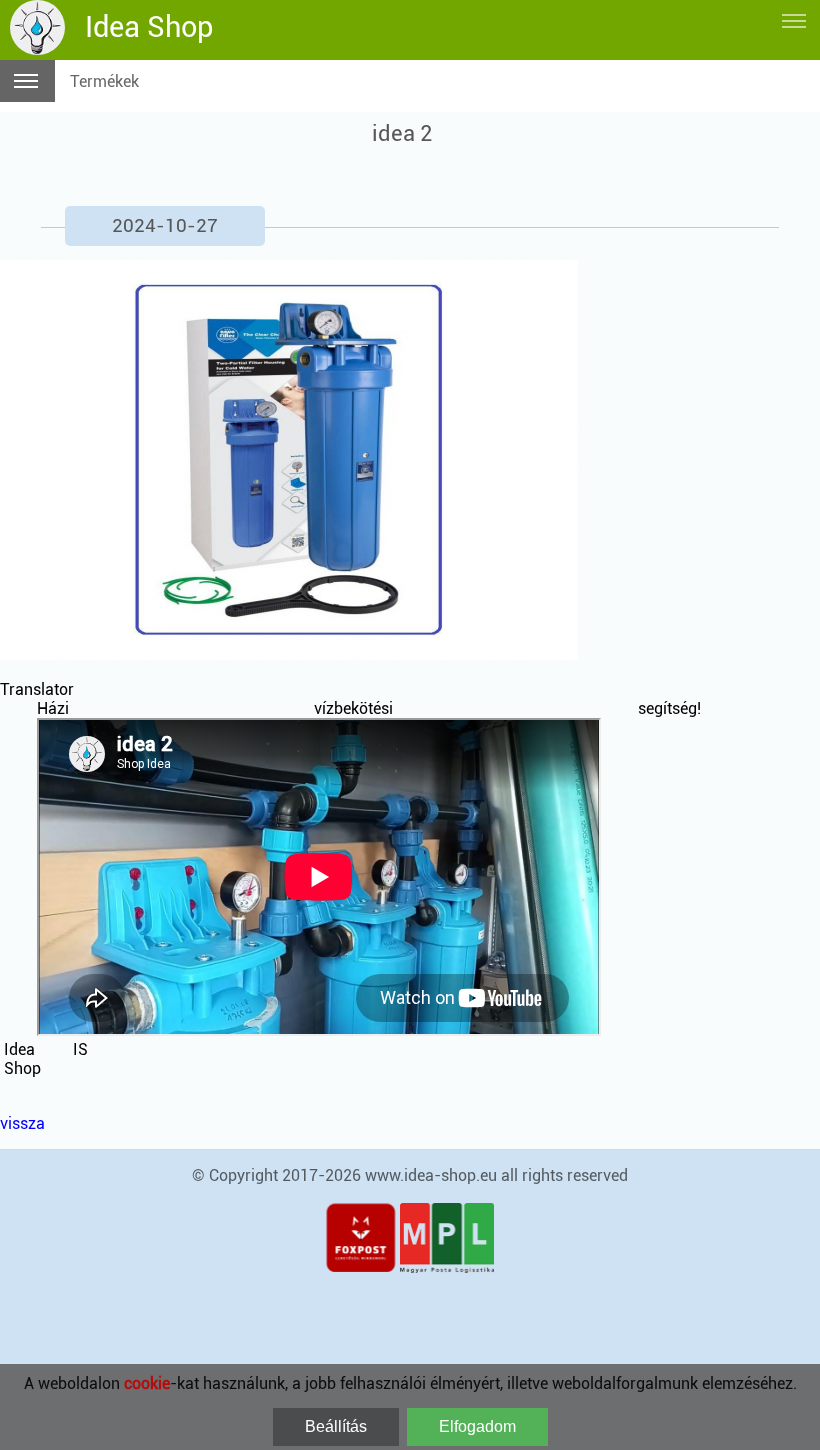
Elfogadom (477, 1426)
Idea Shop (149, 27)
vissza (22, 1123)
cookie (147, 1383)
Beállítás (336, 1426)
